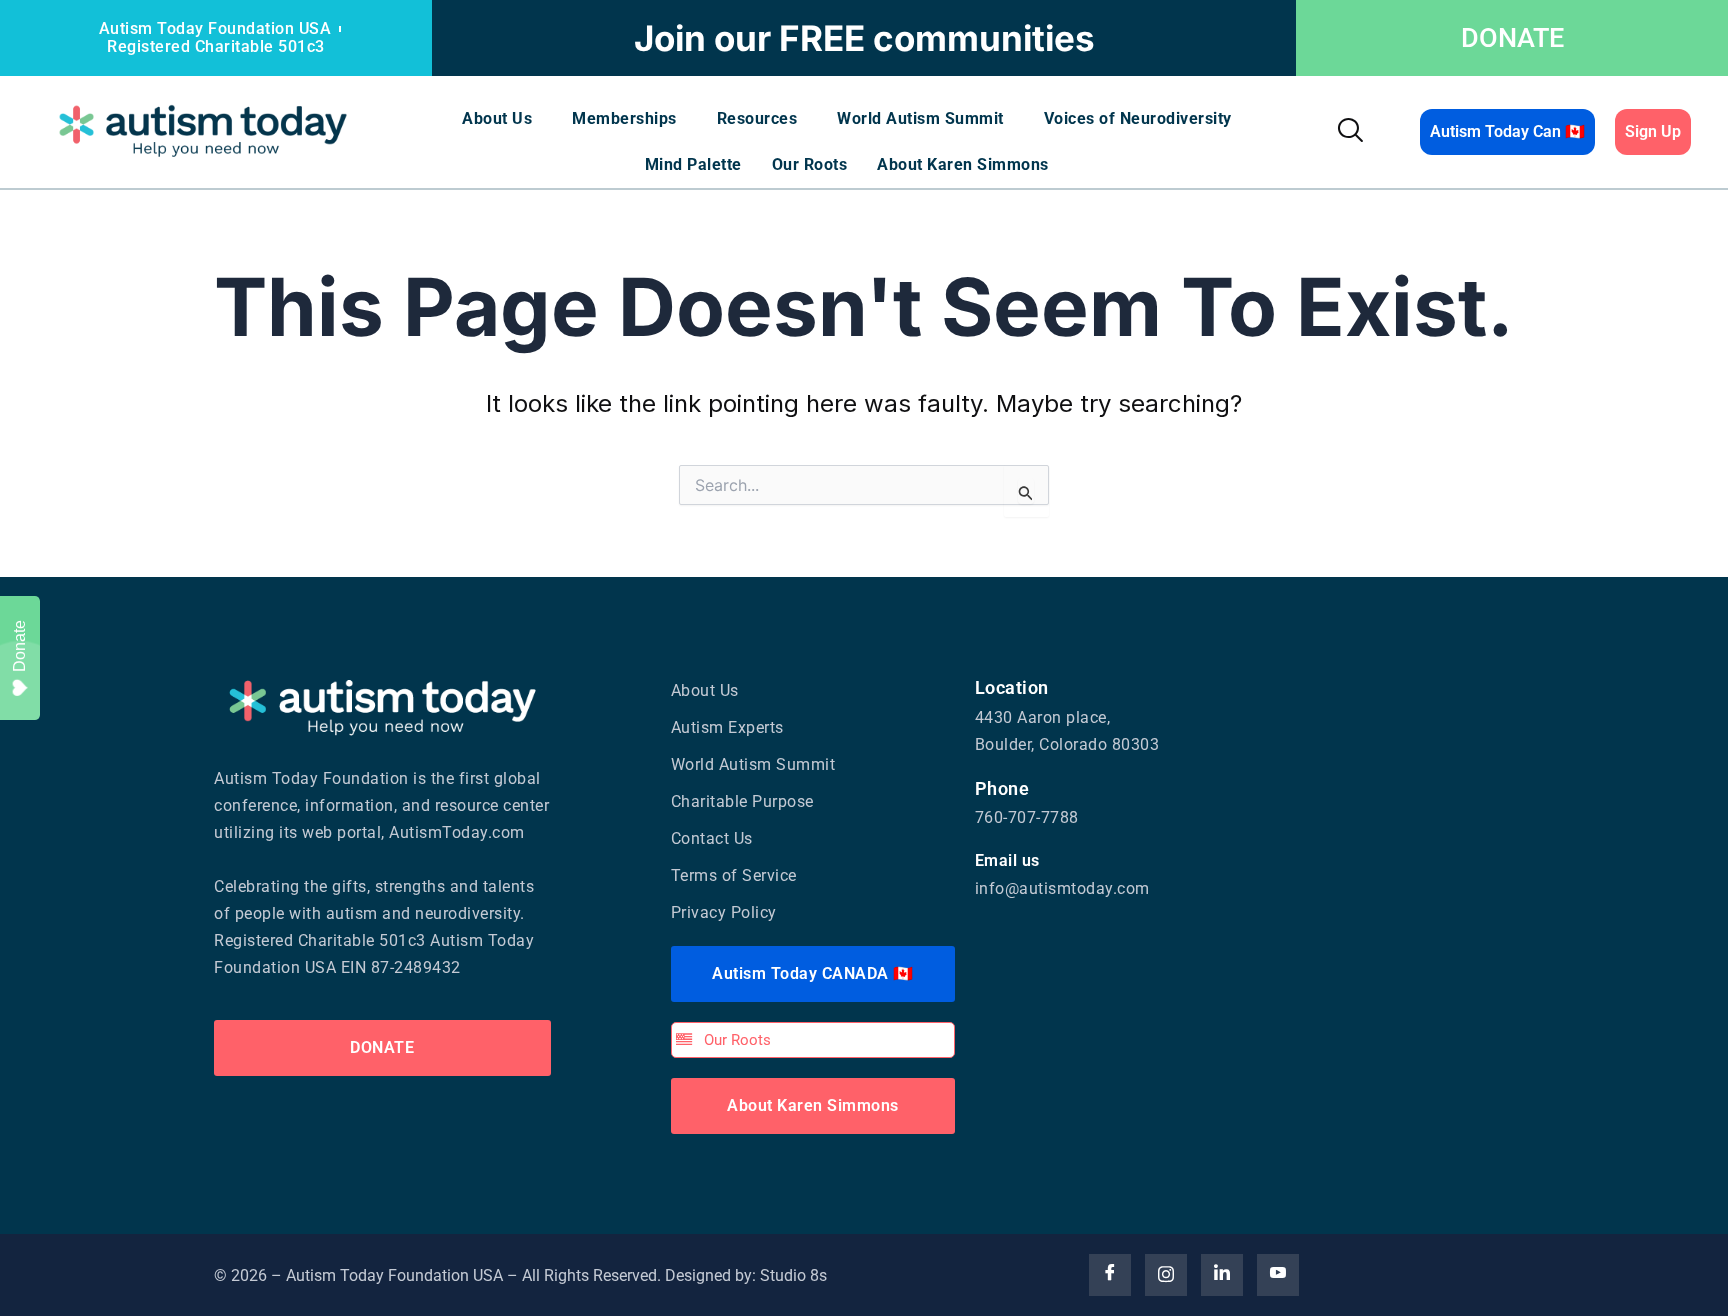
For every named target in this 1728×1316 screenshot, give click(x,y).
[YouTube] (1278, 1275)
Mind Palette (693, 164)
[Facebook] (1110, 1275)
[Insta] (1166, 1275)
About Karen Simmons (963, 164)
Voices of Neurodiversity (1138, 118)
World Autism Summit (920, 118)
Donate (19, 646)
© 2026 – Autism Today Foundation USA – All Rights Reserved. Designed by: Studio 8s (520, 1275)
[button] (502, 119)
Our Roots (810, 164)
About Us (497, 118)
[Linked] (1222, 1275)
